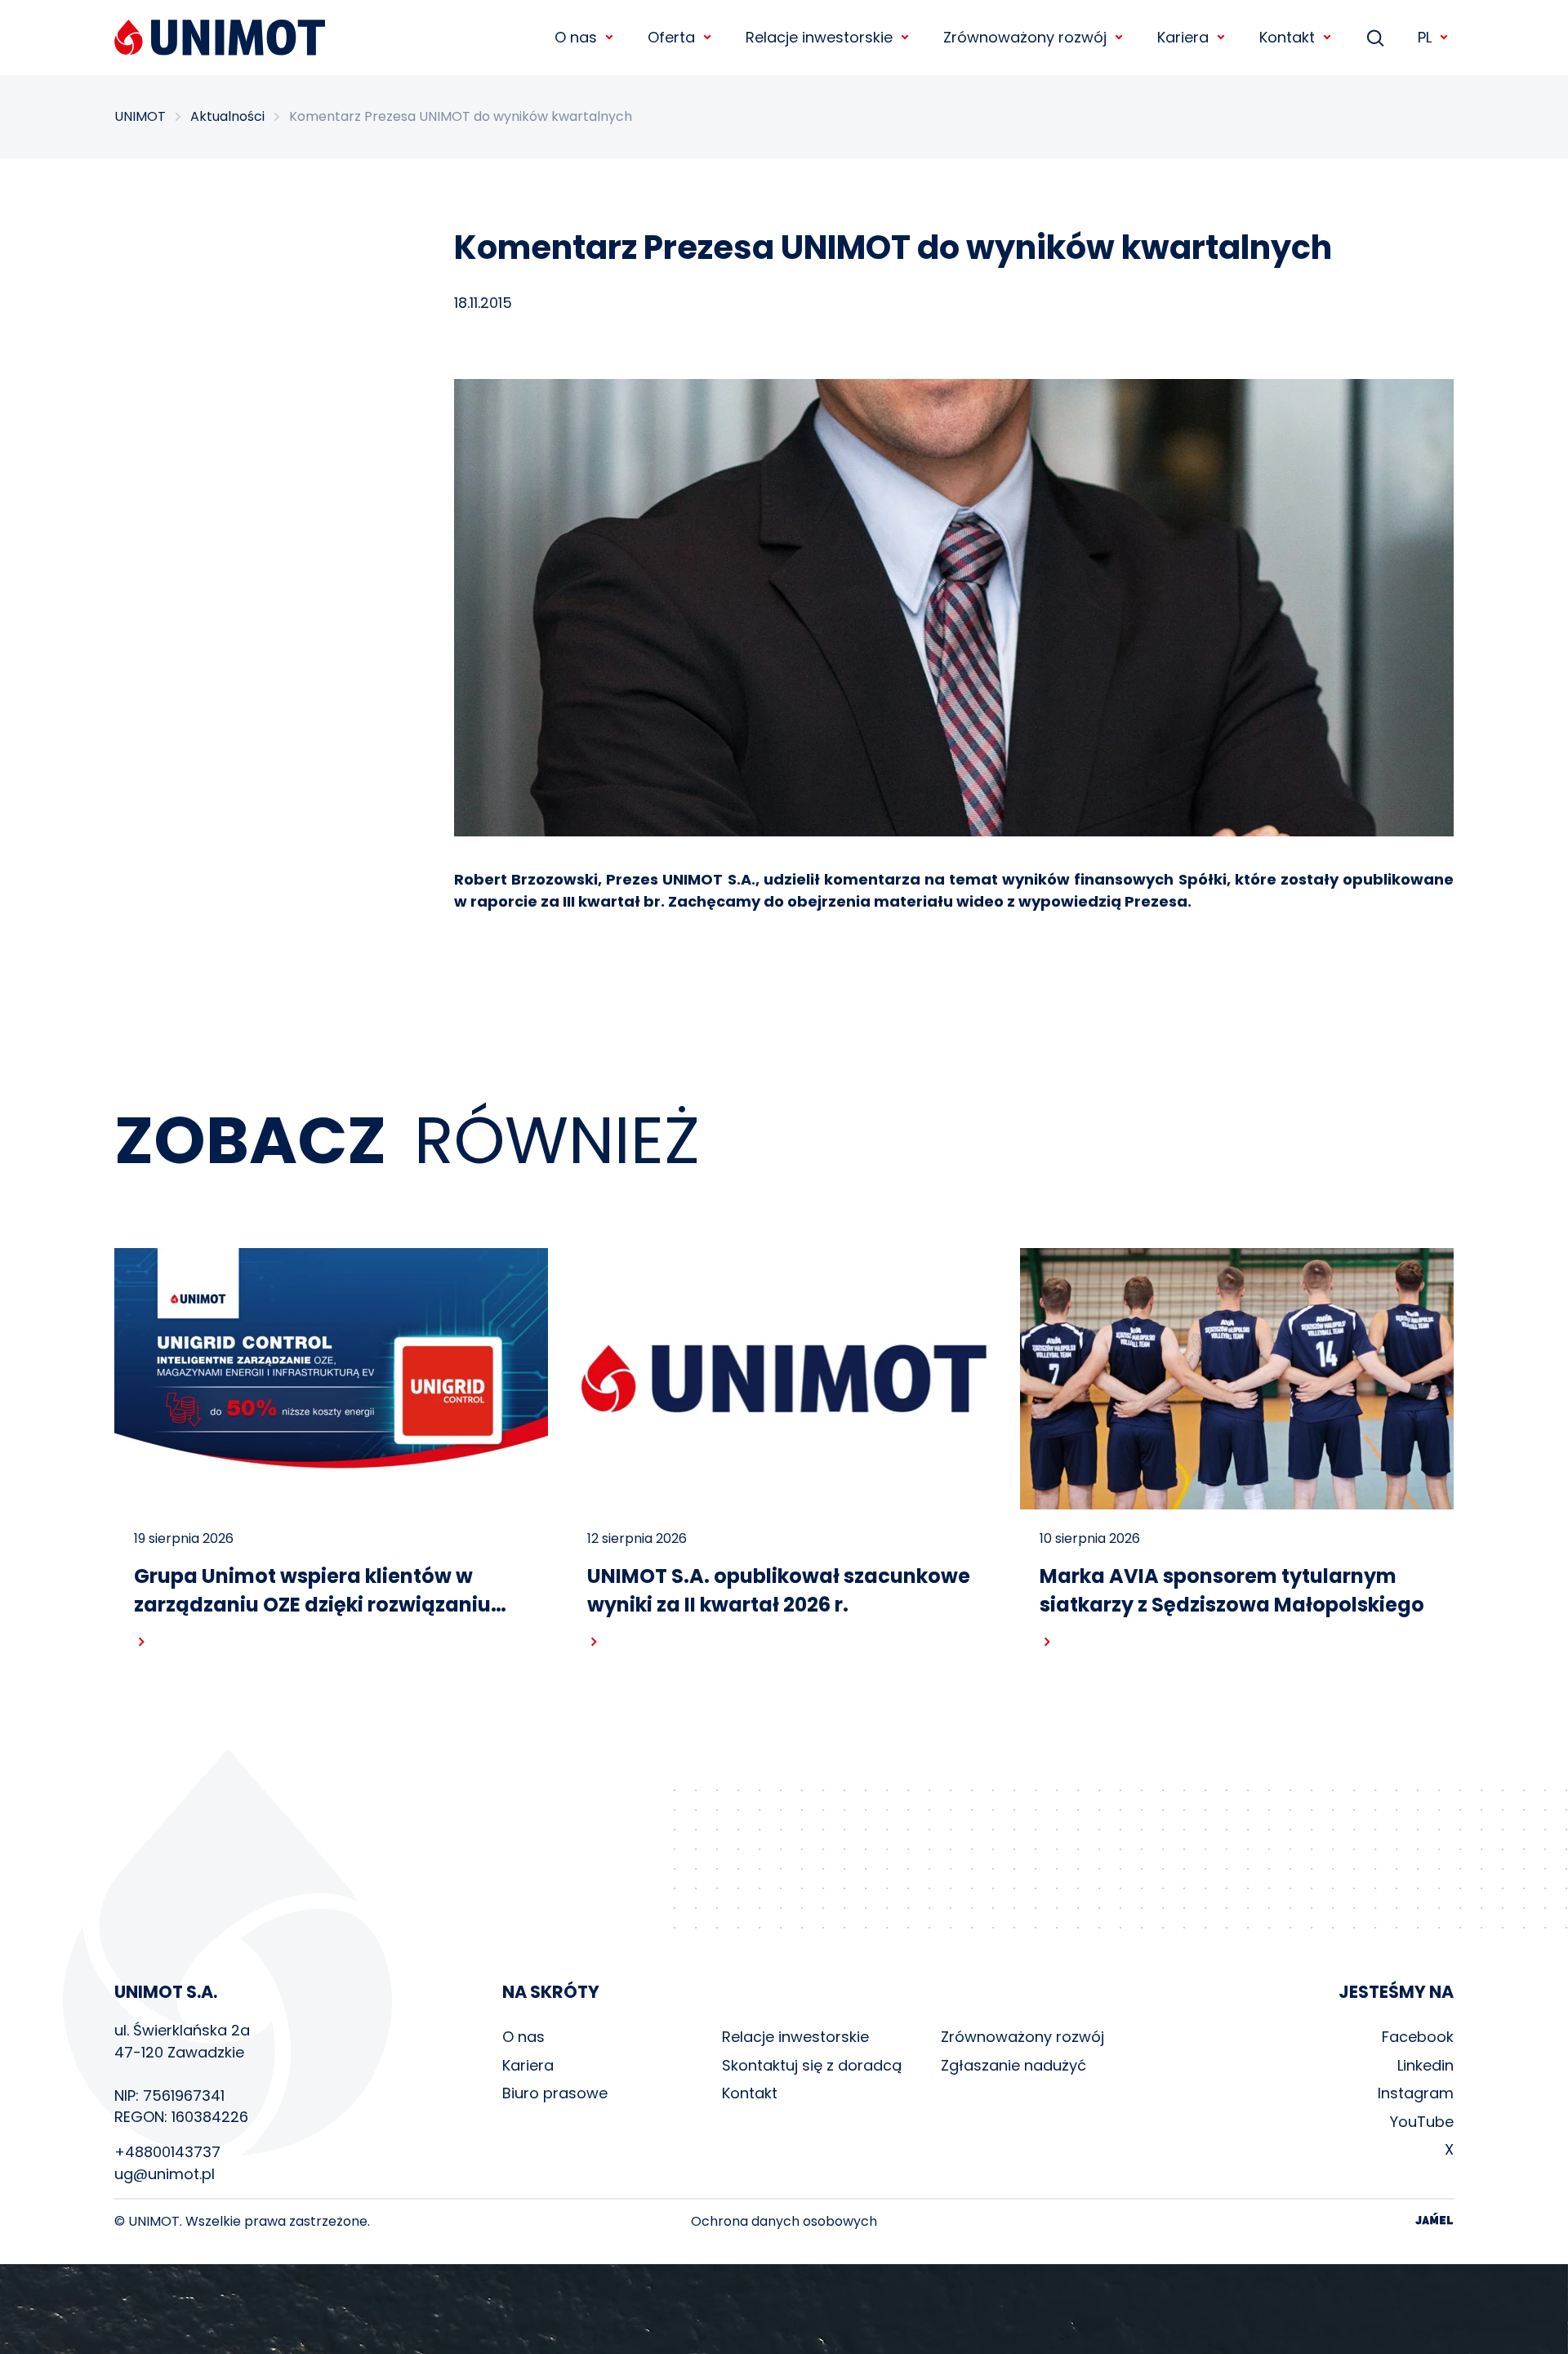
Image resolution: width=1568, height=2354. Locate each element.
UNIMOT (140, 117)
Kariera (528, 2065)
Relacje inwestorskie (795, 2037)
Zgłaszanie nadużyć (1013, 2065)
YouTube (1422, 2122)
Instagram (1416, 2093)
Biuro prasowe (555, 2093)
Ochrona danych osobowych (784, 2222)
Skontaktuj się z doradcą (812, 2065)
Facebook (1418, 2037)
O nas (523, 2037)
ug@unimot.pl (165, 2174)
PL (1425, 37)
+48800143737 (167, 2152)
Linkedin (1425, 2065)
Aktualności (227, 117)
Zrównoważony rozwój (1022, 2037)
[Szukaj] (1375, 38)
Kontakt (750, 2093)
